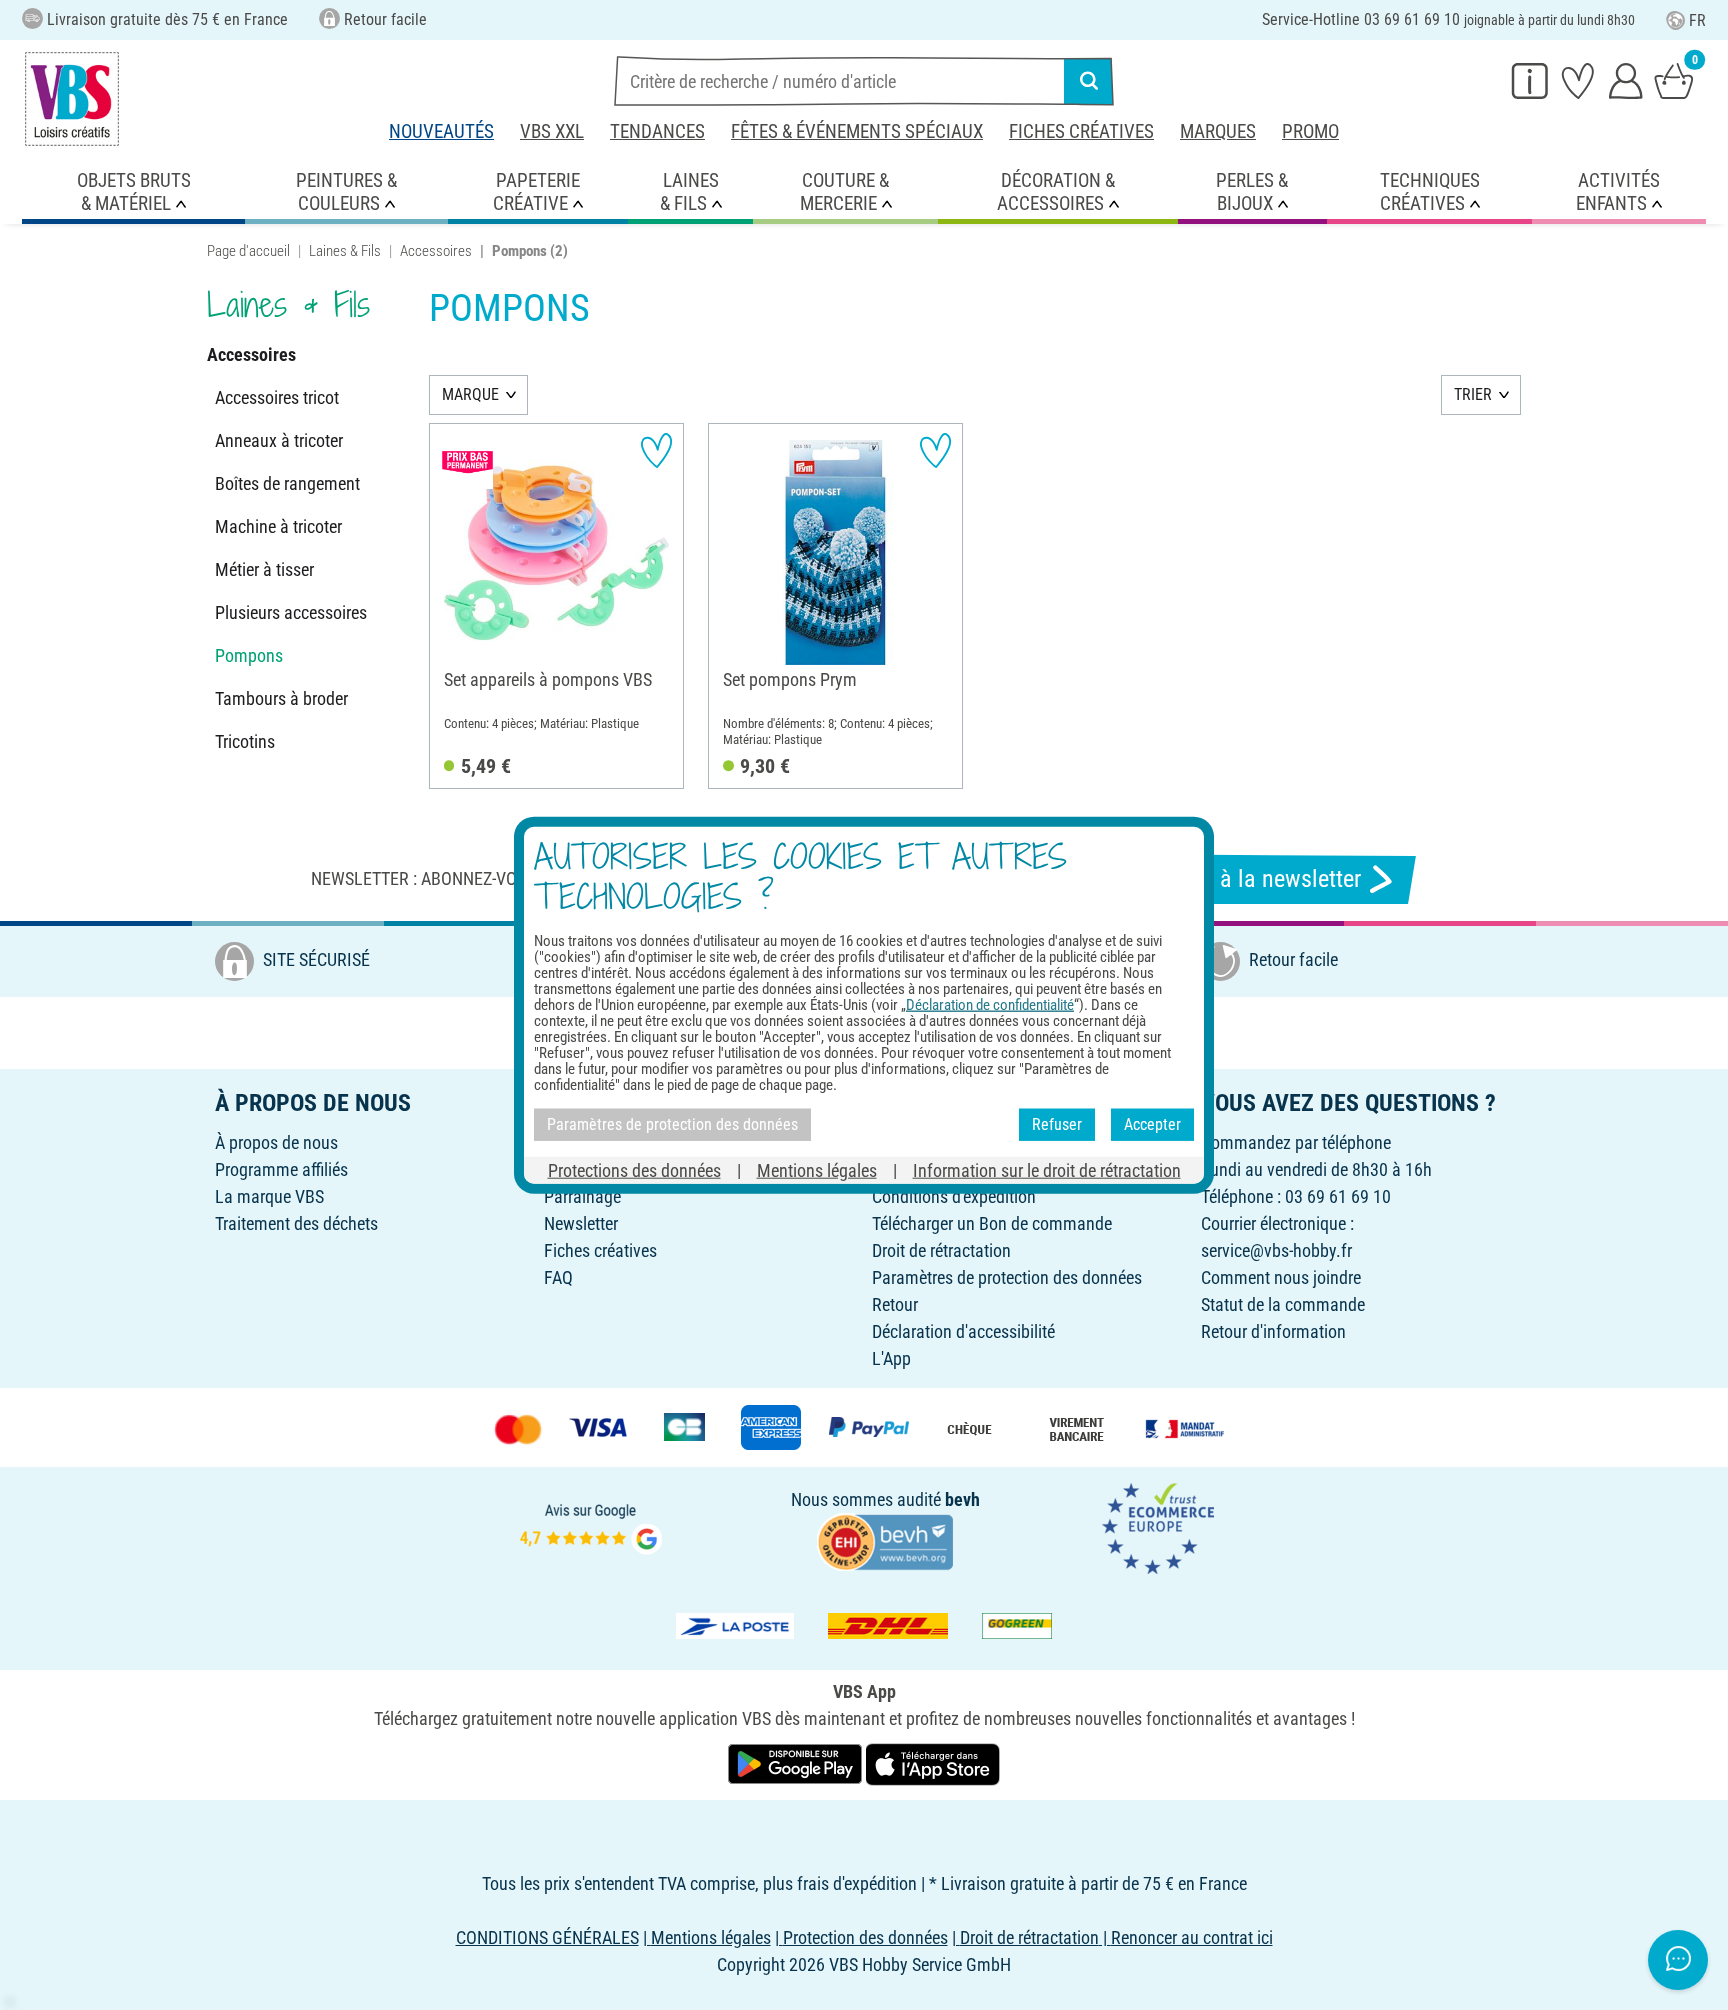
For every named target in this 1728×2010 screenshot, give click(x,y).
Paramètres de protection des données (1007, 1277)
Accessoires (436, 251)
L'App (891, 1358)
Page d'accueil (248, 251)
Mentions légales (817, 1169)
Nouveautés (441, 131)
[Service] (1530, 80)
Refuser (1057, 1124)
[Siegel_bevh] (885, 1540)
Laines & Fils (345, 251)
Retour (895, 1304)
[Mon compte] (1626, 80)
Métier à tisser (264, 569)
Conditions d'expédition (954, 1196)
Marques (1218, 131)
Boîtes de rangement (287, 483)
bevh (962, 1499)
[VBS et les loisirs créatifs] (72, 99)
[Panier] (1674, 80)
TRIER (1473, 394)
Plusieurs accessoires (291, 612)
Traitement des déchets (296, 1223)
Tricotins (245, 741)
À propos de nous (276, 1142)
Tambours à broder (281, 698)
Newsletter (581, 1223)
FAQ (558, 1277)
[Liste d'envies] (1578, 80)
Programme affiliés (281, 1169)
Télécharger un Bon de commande (992, 1223)
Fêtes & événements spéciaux (857, 131)
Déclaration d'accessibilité (963, 1331)
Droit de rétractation (941, 1250)
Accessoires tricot (277, 397)
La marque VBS (269, 1196)
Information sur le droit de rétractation (1047, 1169)
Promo (1310, 131)
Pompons (249, 655)
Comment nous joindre (1281, 1277)
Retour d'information (1273, 1331)
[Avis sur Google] (591, 1526)
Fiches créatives (1081, 131)
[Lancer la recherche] (1089, 81)
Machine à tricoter (278, 526)
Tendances (657, 131)
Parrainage (582, 1196)
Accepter (1152, 1124)
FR (1697, 20)
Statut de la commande (1283, 1304)
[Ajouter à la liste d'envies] (656, 450)
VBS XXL (552, 131)
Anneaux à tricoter (279, 440)
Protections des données (634, 1169)
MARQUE (470, 394)
